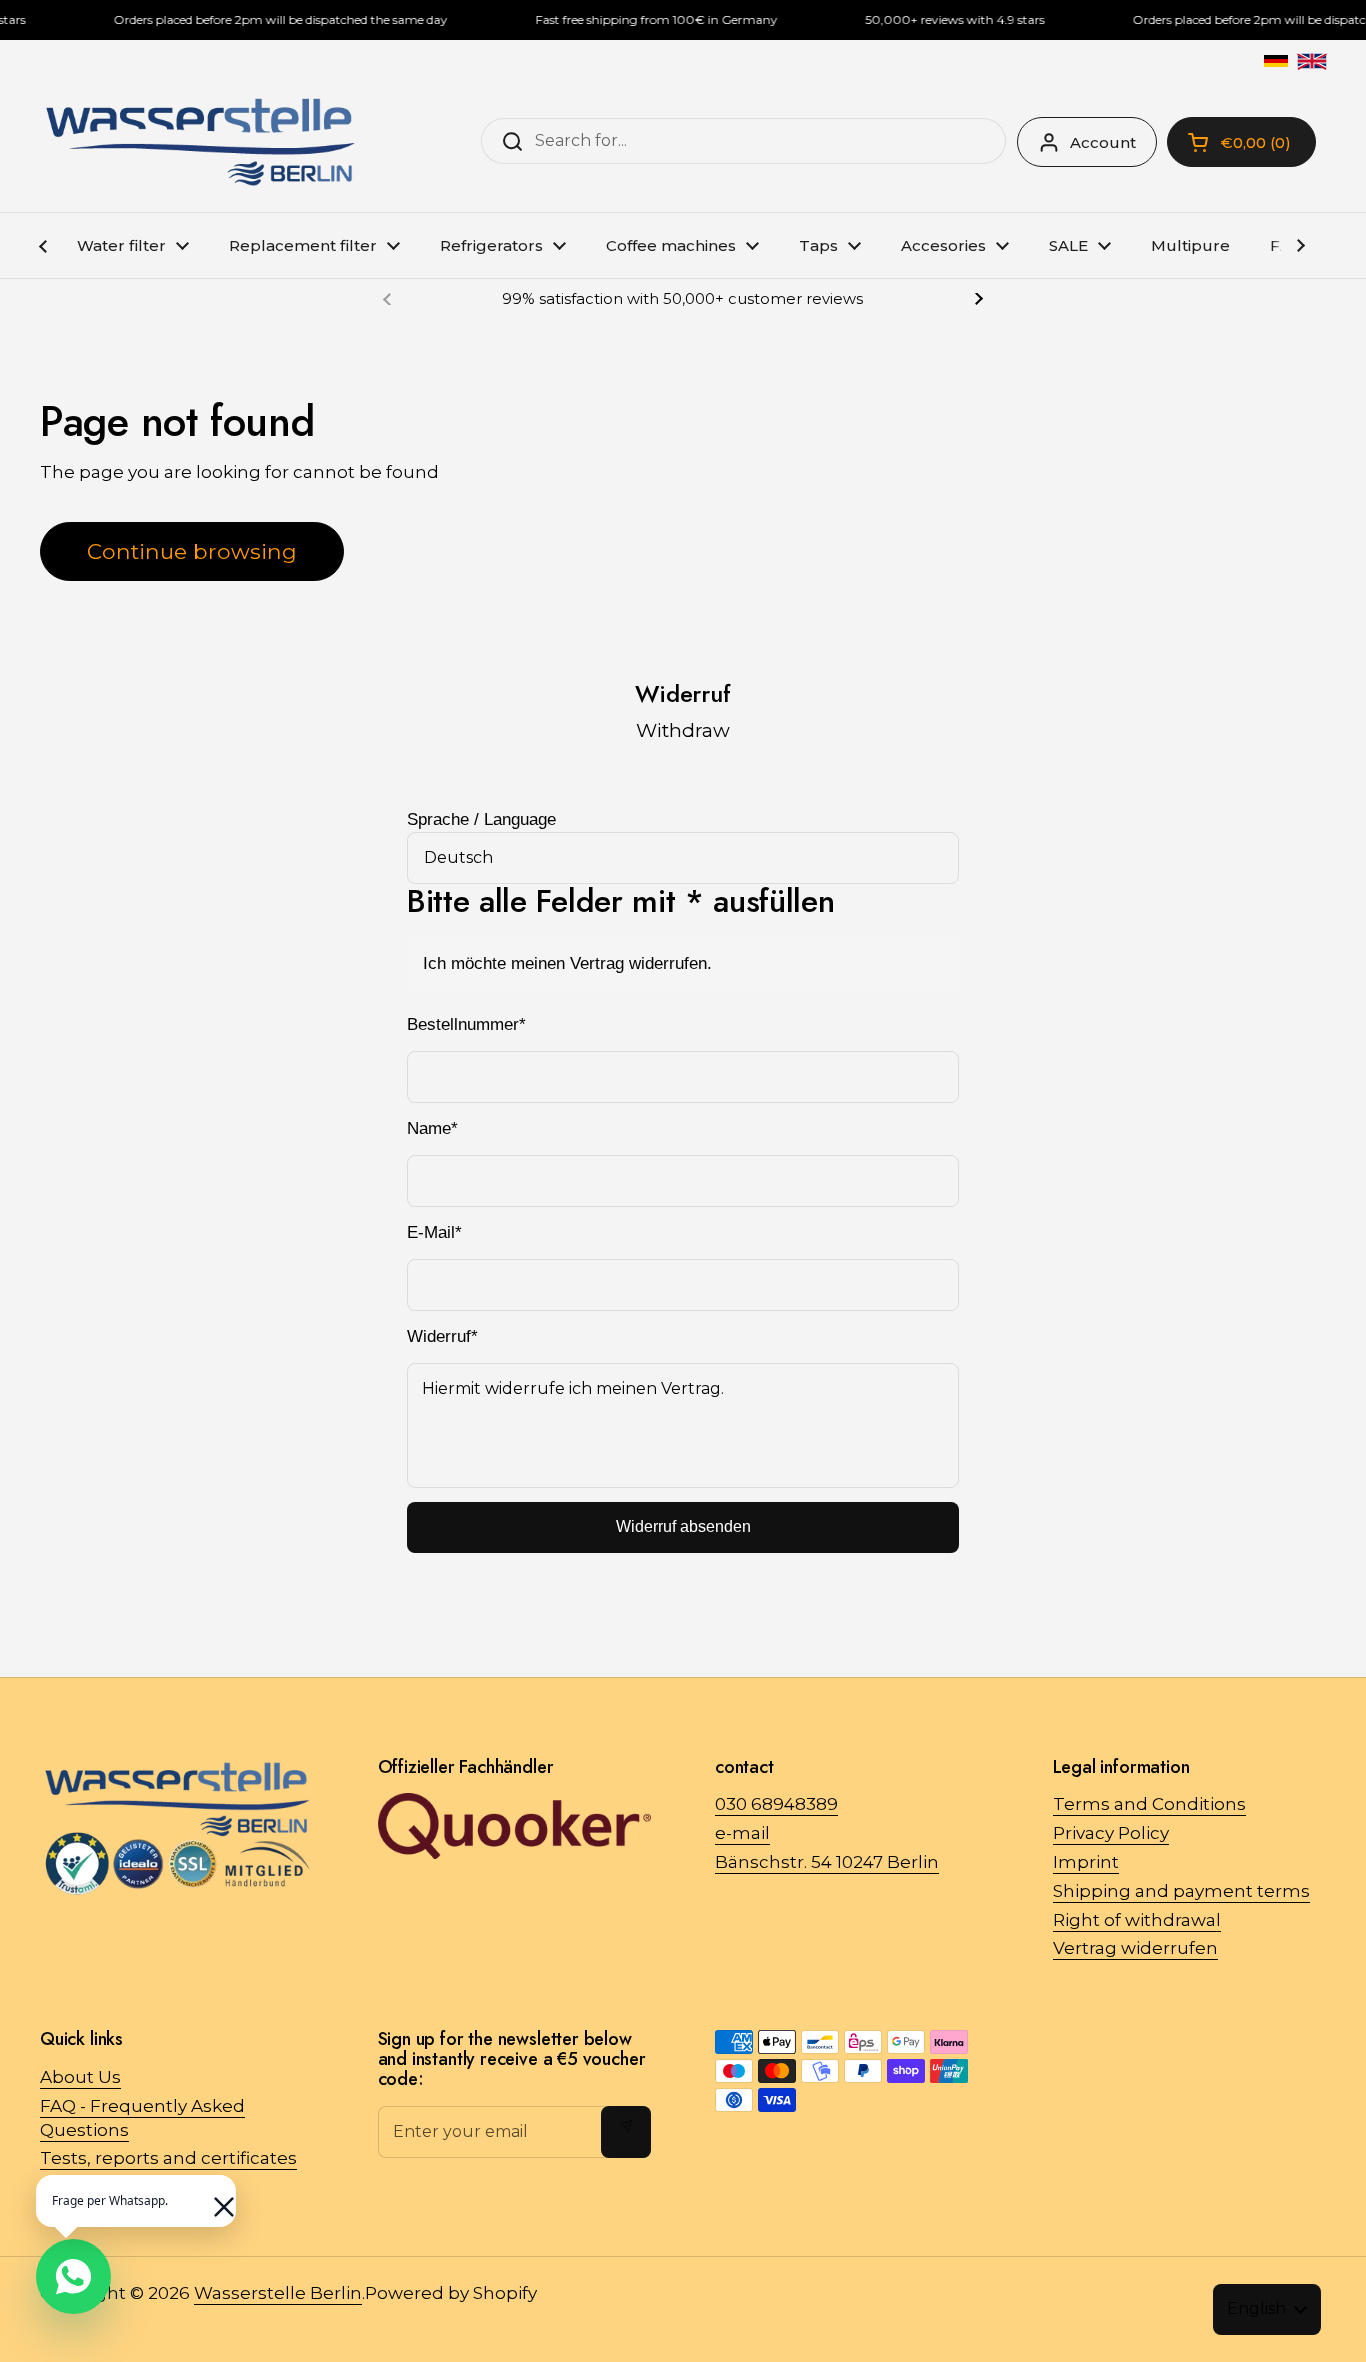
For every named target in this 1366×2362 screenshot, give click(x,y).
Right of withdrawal (1137, 1920)
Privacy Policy (1111, 1833)
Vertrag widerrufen (1135, 1948)
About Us (80, 2077)
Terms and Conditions (1149, 1804)
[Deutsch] (1276, 61)
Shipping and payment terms (1181, 1891)
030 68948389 (776, 1804)
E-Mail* (434, 1232)
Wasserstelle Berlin (278, 2293)
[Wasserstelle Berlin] (200, 142)
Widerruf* (442, 1336)
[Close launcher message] (214, 2197)
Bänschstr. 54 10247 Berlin (827, 1862)
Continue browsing (192, 551)
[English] (1312, 61)
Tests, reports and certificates (168, 2158)
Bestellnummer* (466, 1024)
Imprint (1086, 1862)
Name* (432, 1128)
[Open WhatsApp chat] (73, 2276)
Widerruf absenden (683, 1526)
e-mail (742, 1833)
